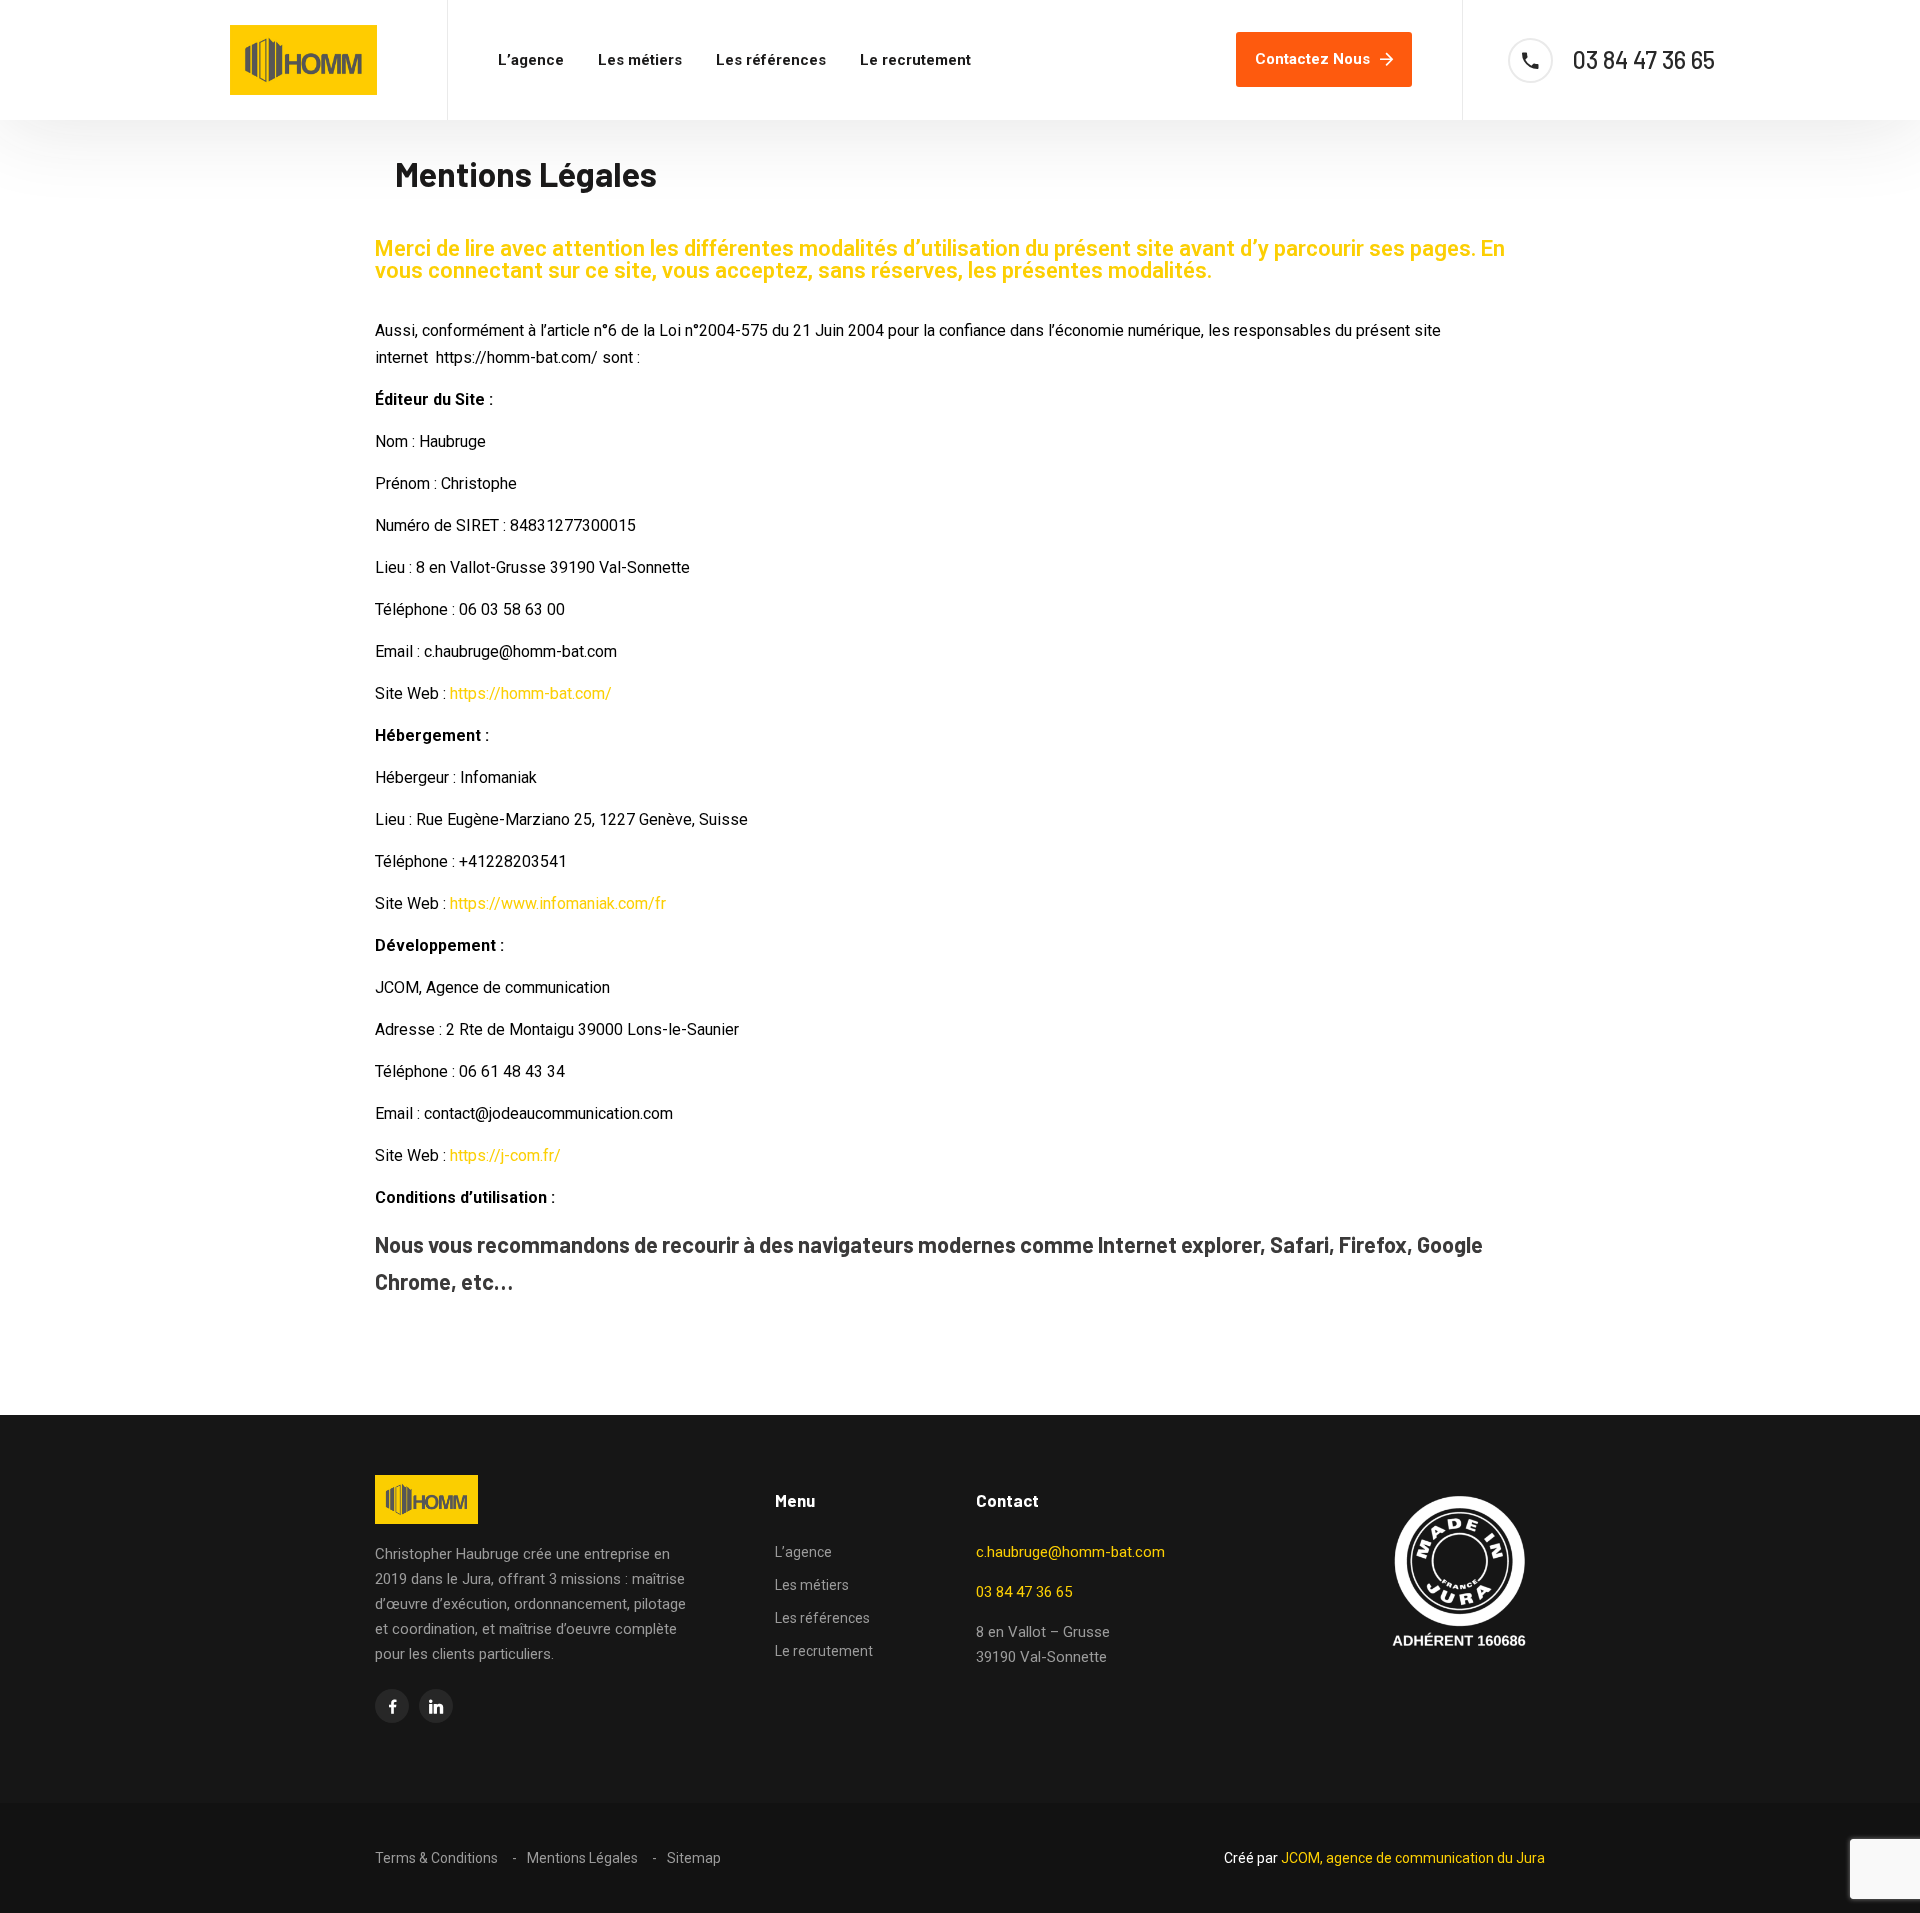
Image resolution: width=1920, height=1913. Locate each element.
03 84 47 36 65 (1024, 1592)
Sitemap (694, 1858)
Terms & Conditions (436, 1858)
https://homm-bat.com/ (531, 693)
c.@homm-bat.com (1070, 1552)
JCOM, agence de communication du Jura (1413, 1858)
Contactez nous (1312, 59)
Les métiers (640, 60)
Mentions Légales (582, 1858)
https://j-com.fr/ (503, 1155)
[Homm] (303, 60)
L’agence (531, 60)
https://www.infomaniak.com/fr (558, 903)
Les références (771, 60)
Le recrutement (915, 60)
